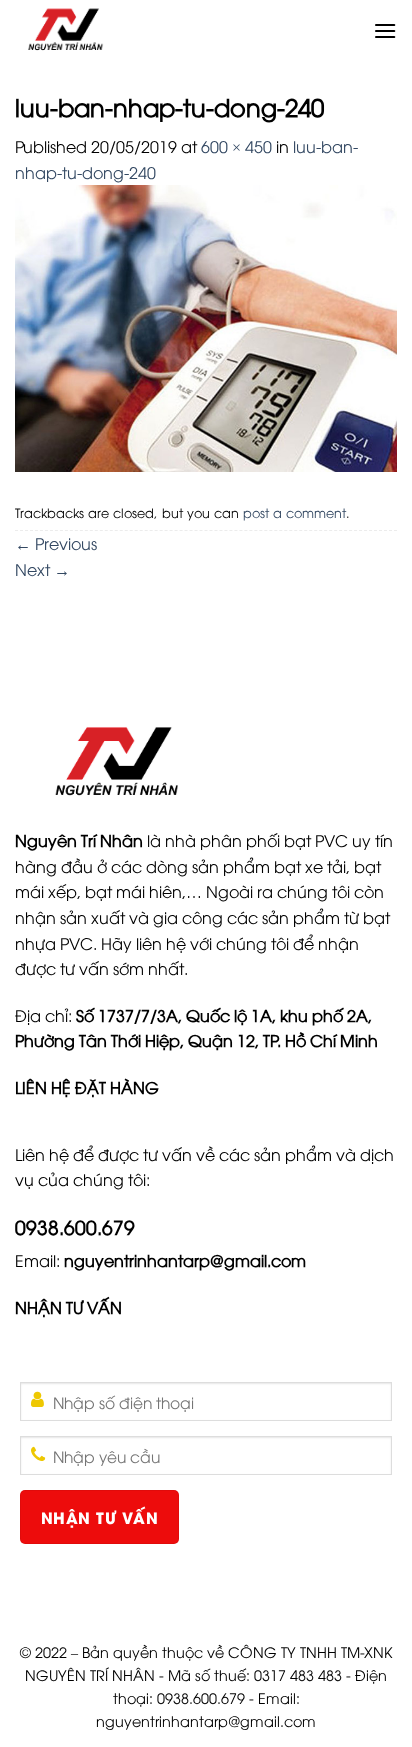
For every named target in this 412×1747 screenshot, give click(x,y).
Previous (56, 543)
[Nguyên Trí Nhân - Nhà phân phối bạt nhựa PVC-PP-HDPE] (185, 30)
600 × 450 (236, 146)
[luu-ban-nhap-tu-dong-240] (206, 326)
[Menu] (385, 30)
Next (42, 569)
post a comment (294, 512)
